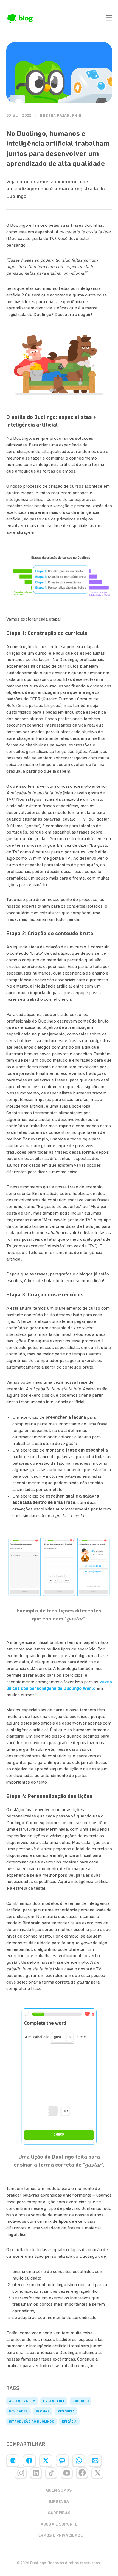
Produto (81, 2401)
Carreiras (59, 2513)
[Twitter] (46, 2461)
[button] (109, 18)
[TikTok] (51, 2473)
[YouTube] (67, 2473)
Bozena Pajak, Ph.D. (61, 116)
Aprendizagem (22, 2401)
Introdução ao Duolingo (32, 2421)
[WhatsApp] (79, 2461)
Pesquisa (66, 2411)
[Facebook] (29, 2461)
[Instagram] (21, 2473)
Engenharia (54, 2401)
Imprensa (59, 2502)
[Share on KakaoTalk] (62, 2461)
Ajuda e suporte (59, 2524)
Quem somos (59, 2490)
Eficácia (69, 2421)
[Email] (95, 2461)
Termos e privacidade (59, 2535)
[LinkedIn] (13, 2461)
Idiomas (43, 2411)
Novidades (19, 2411)
